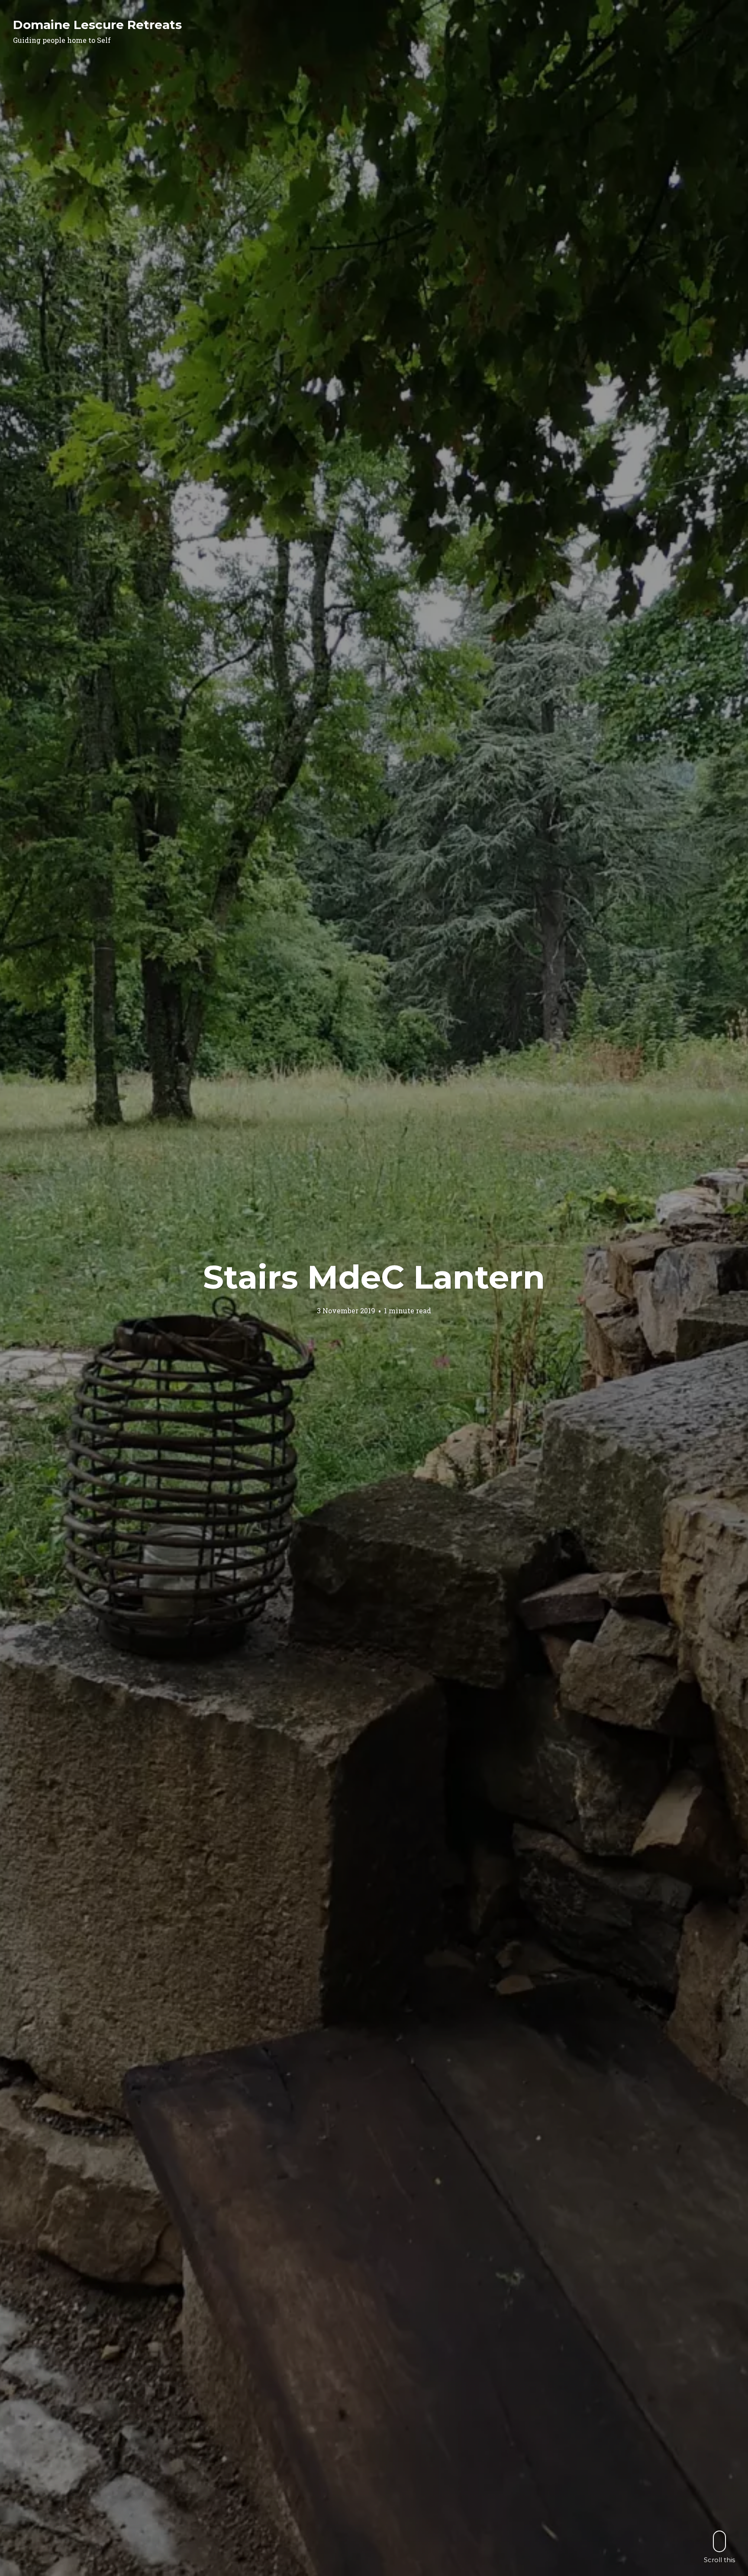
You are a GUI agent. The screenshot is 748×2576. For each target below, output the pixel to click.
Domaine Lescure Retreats (97, 25)
